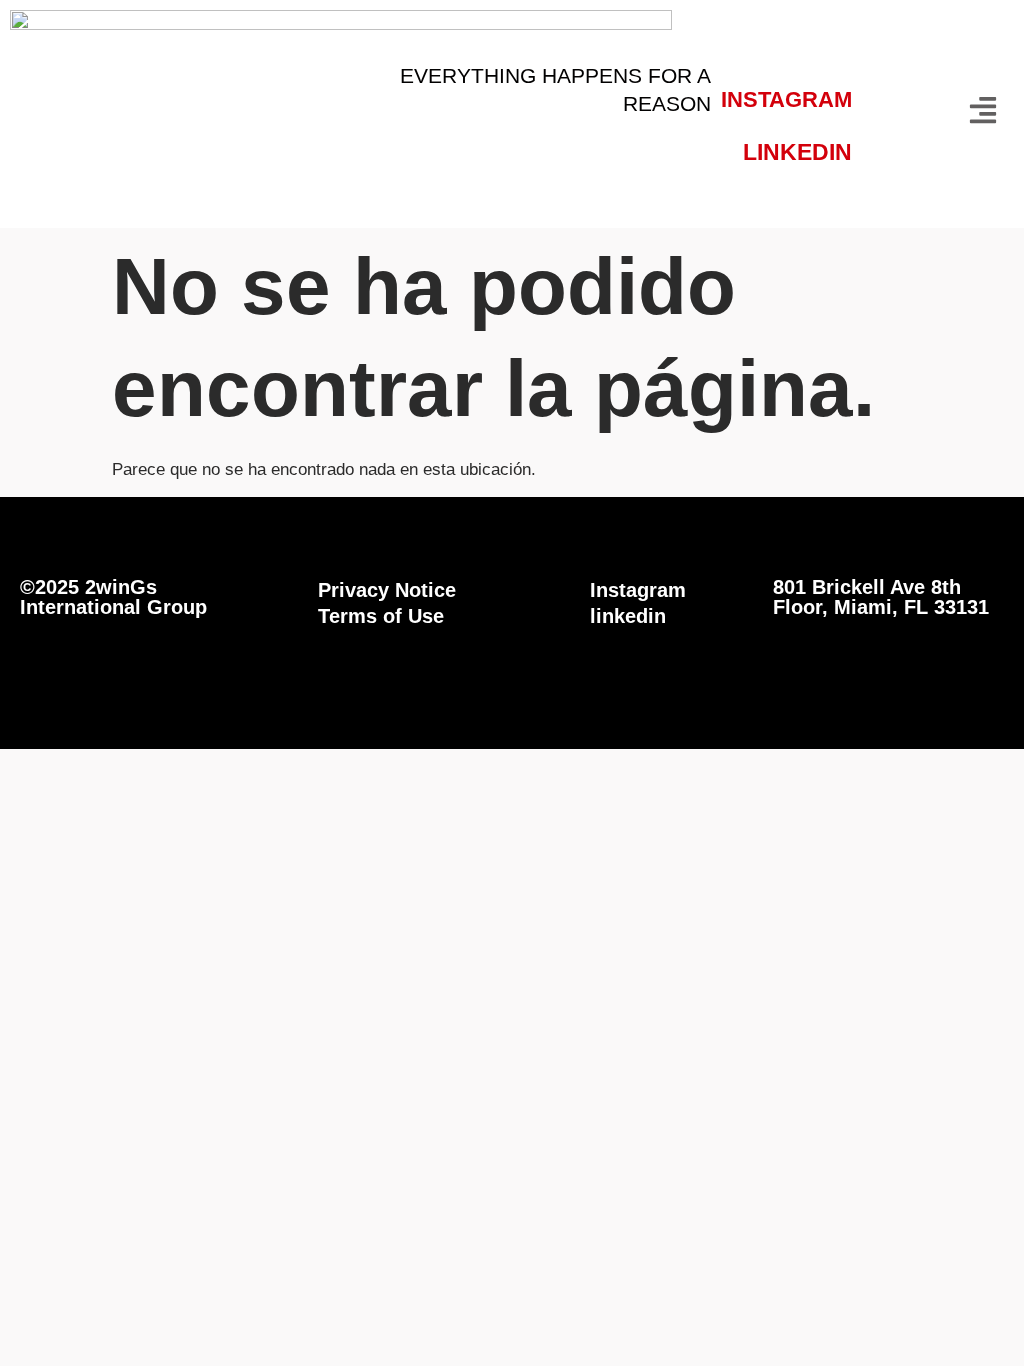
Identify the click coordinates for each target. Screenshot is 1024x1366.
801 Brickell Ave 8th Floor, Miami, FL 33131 (881, 597)
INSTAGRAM (786, 99)
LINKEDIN (797, 152)
